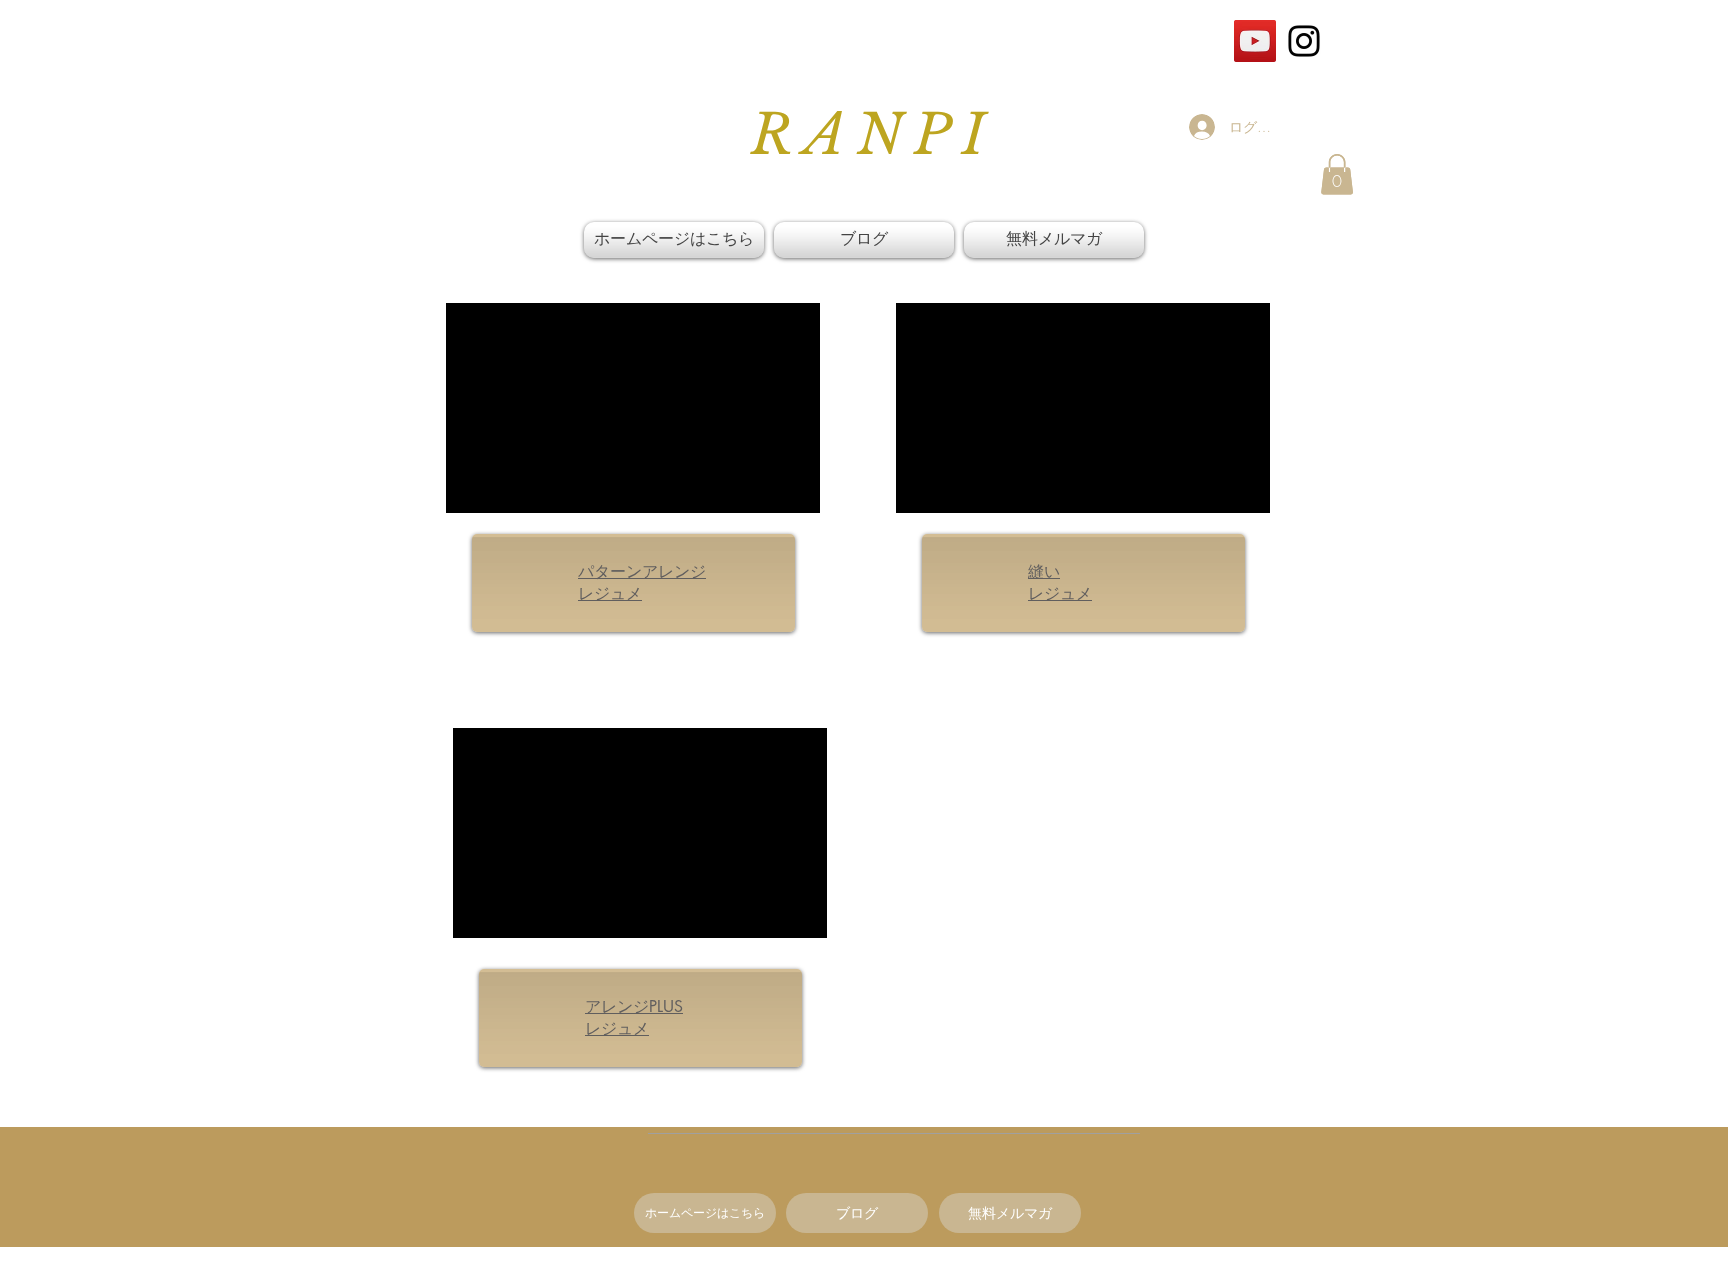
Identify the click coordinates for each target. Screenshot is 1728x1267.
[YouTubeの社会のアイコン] (1255, 41)
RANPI (873, 135)
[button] (1337, 174)
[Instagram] (1304, 41)
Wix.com (989, 1257)
